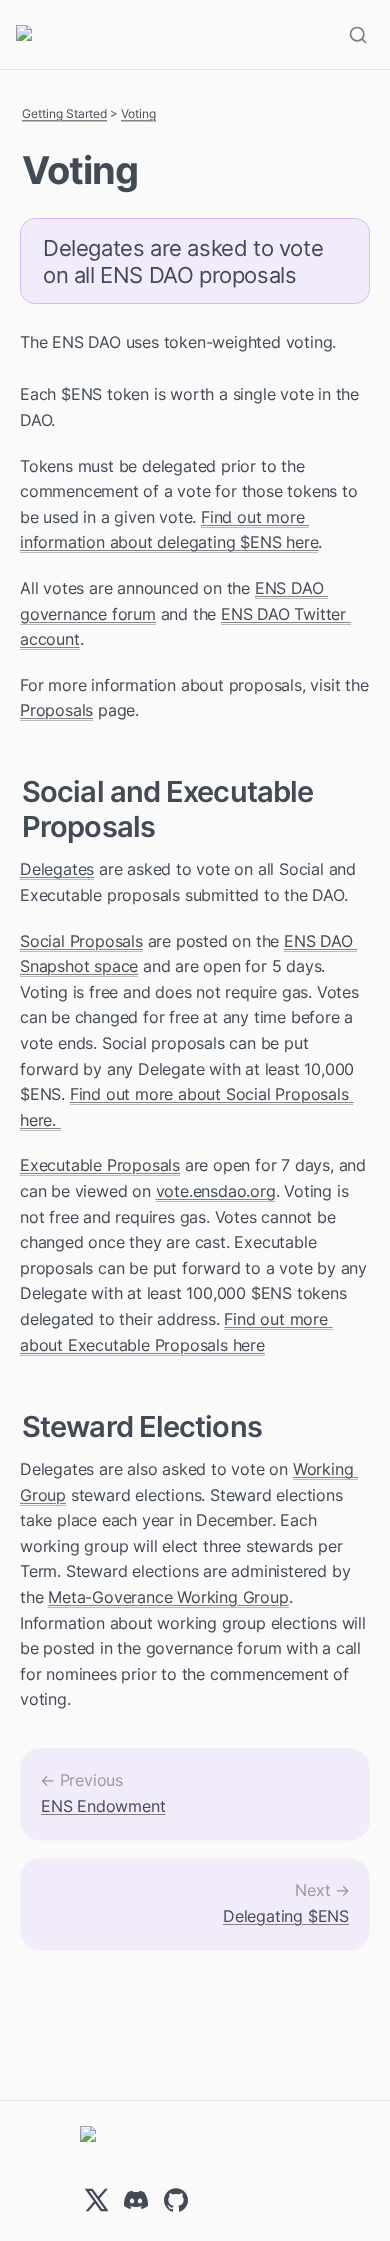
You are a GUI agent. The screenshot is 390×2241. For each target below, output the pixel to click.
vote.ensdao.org (216, 1191)
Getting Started (64, 113)
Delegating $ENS (286, 1916)
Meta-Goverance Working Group (168, 1597)
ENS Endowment (103, 1806)
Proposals (56, 710)
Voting (138, 113)
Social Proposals (81, 941)
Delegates (57, 869)
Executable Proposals (100, 1165)
